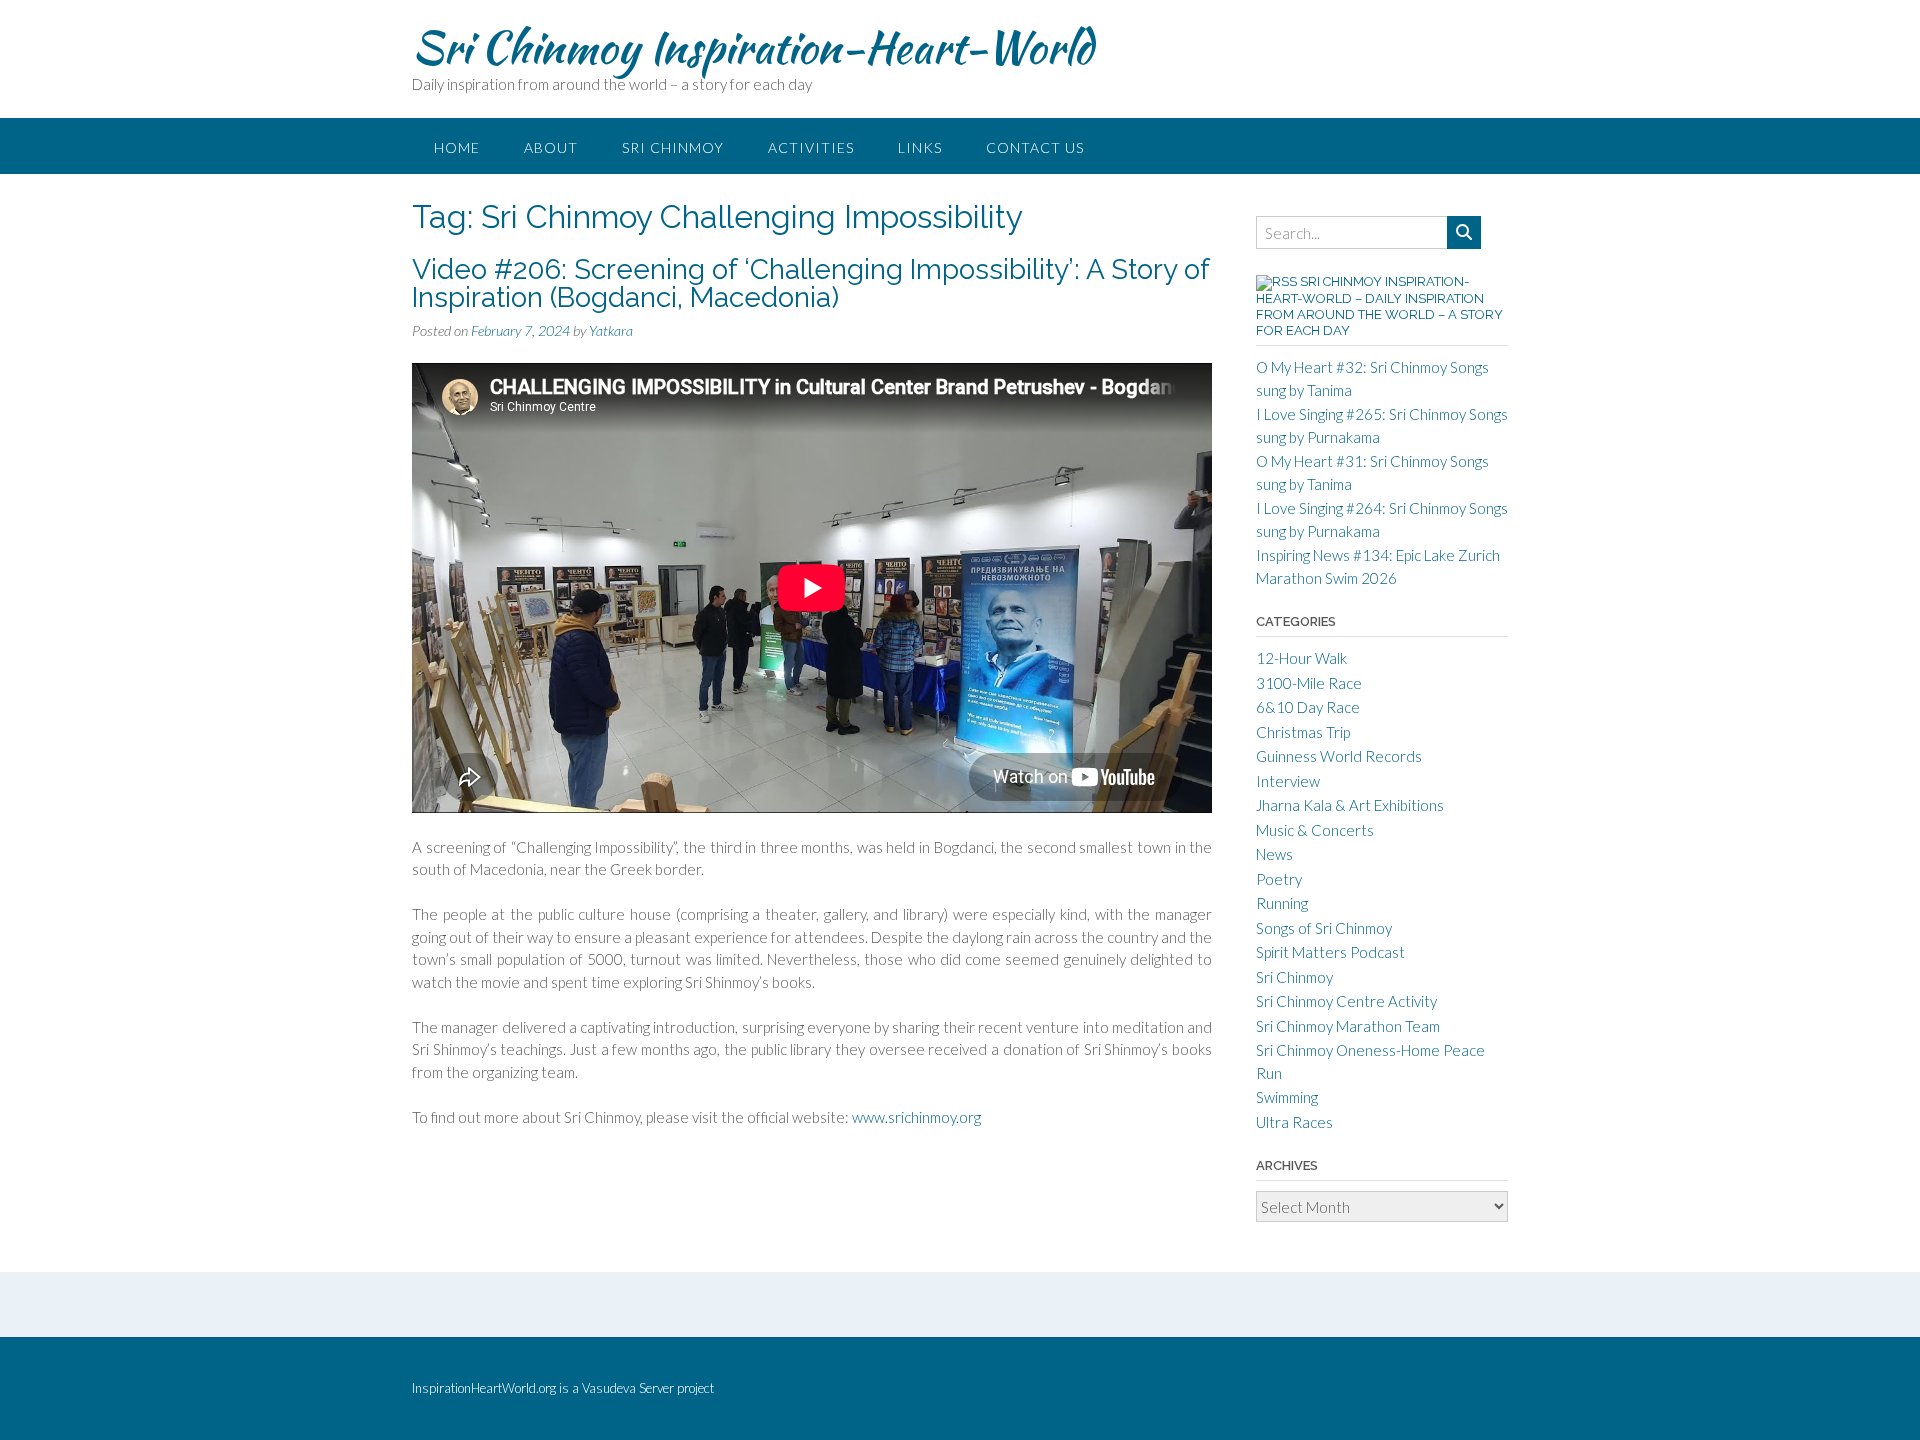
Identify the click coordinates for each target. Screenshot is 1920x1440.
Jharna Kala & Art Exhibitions (1350, 805)
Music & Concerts (1315, 830)
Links (920, 147)
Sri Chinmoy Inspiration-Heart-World (752, 47)
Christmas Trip (1303, 732)
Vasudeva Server (629, 1388)
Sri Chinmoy (673, 147)
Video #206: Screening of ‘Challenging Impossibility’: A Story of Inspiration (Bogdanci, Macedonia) (810, 283)
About (551, 147)
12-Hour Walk (1301, 658)
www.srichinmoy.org (916, 1117)
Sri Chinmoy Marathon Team (1348, 1026)
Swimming (1287, 1097)
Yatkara (611, 330)
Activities (811, 147)
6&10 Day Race (1308, 707)
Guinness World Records (1339, 756)
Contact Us (1035, 147)
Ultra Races (1294, 1122)
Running (1282, 903)
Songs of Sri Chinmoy (1324, 928)
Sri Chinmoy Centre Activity (1346, 1001)
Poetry (1279, 879)
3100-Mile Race (1309, 683)
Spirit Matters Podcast (1330, 952)
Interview (1288, 781)
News (1274, 854)
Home (457, 147)
